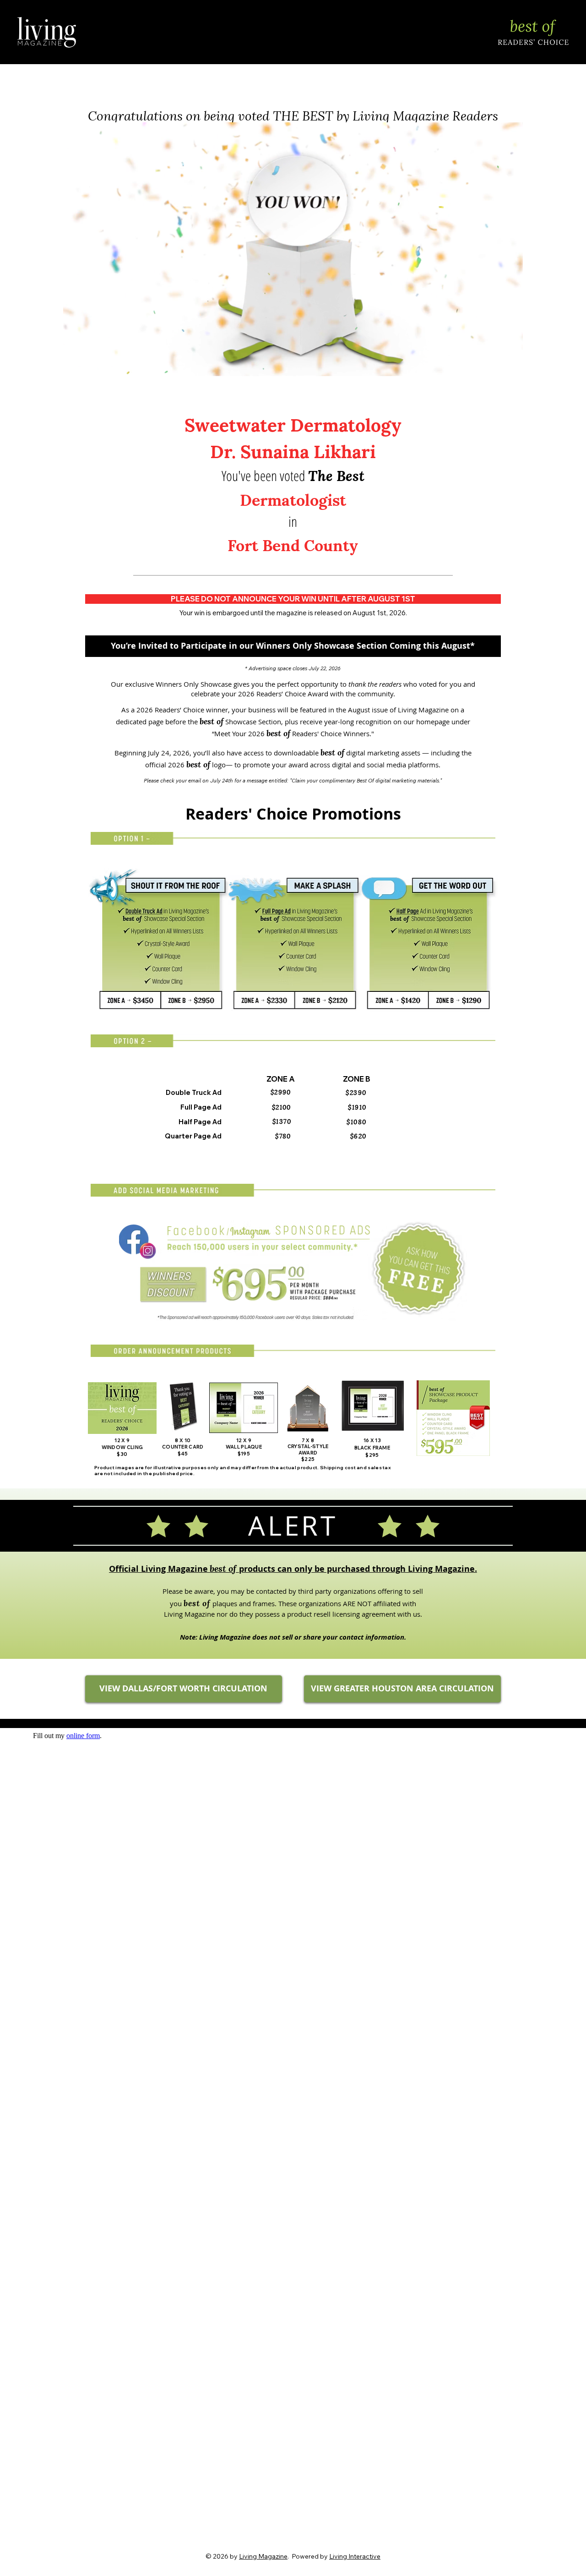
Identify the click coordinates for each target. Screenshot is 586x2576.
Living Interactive (355, 2556)
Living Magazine (263, 2556)
